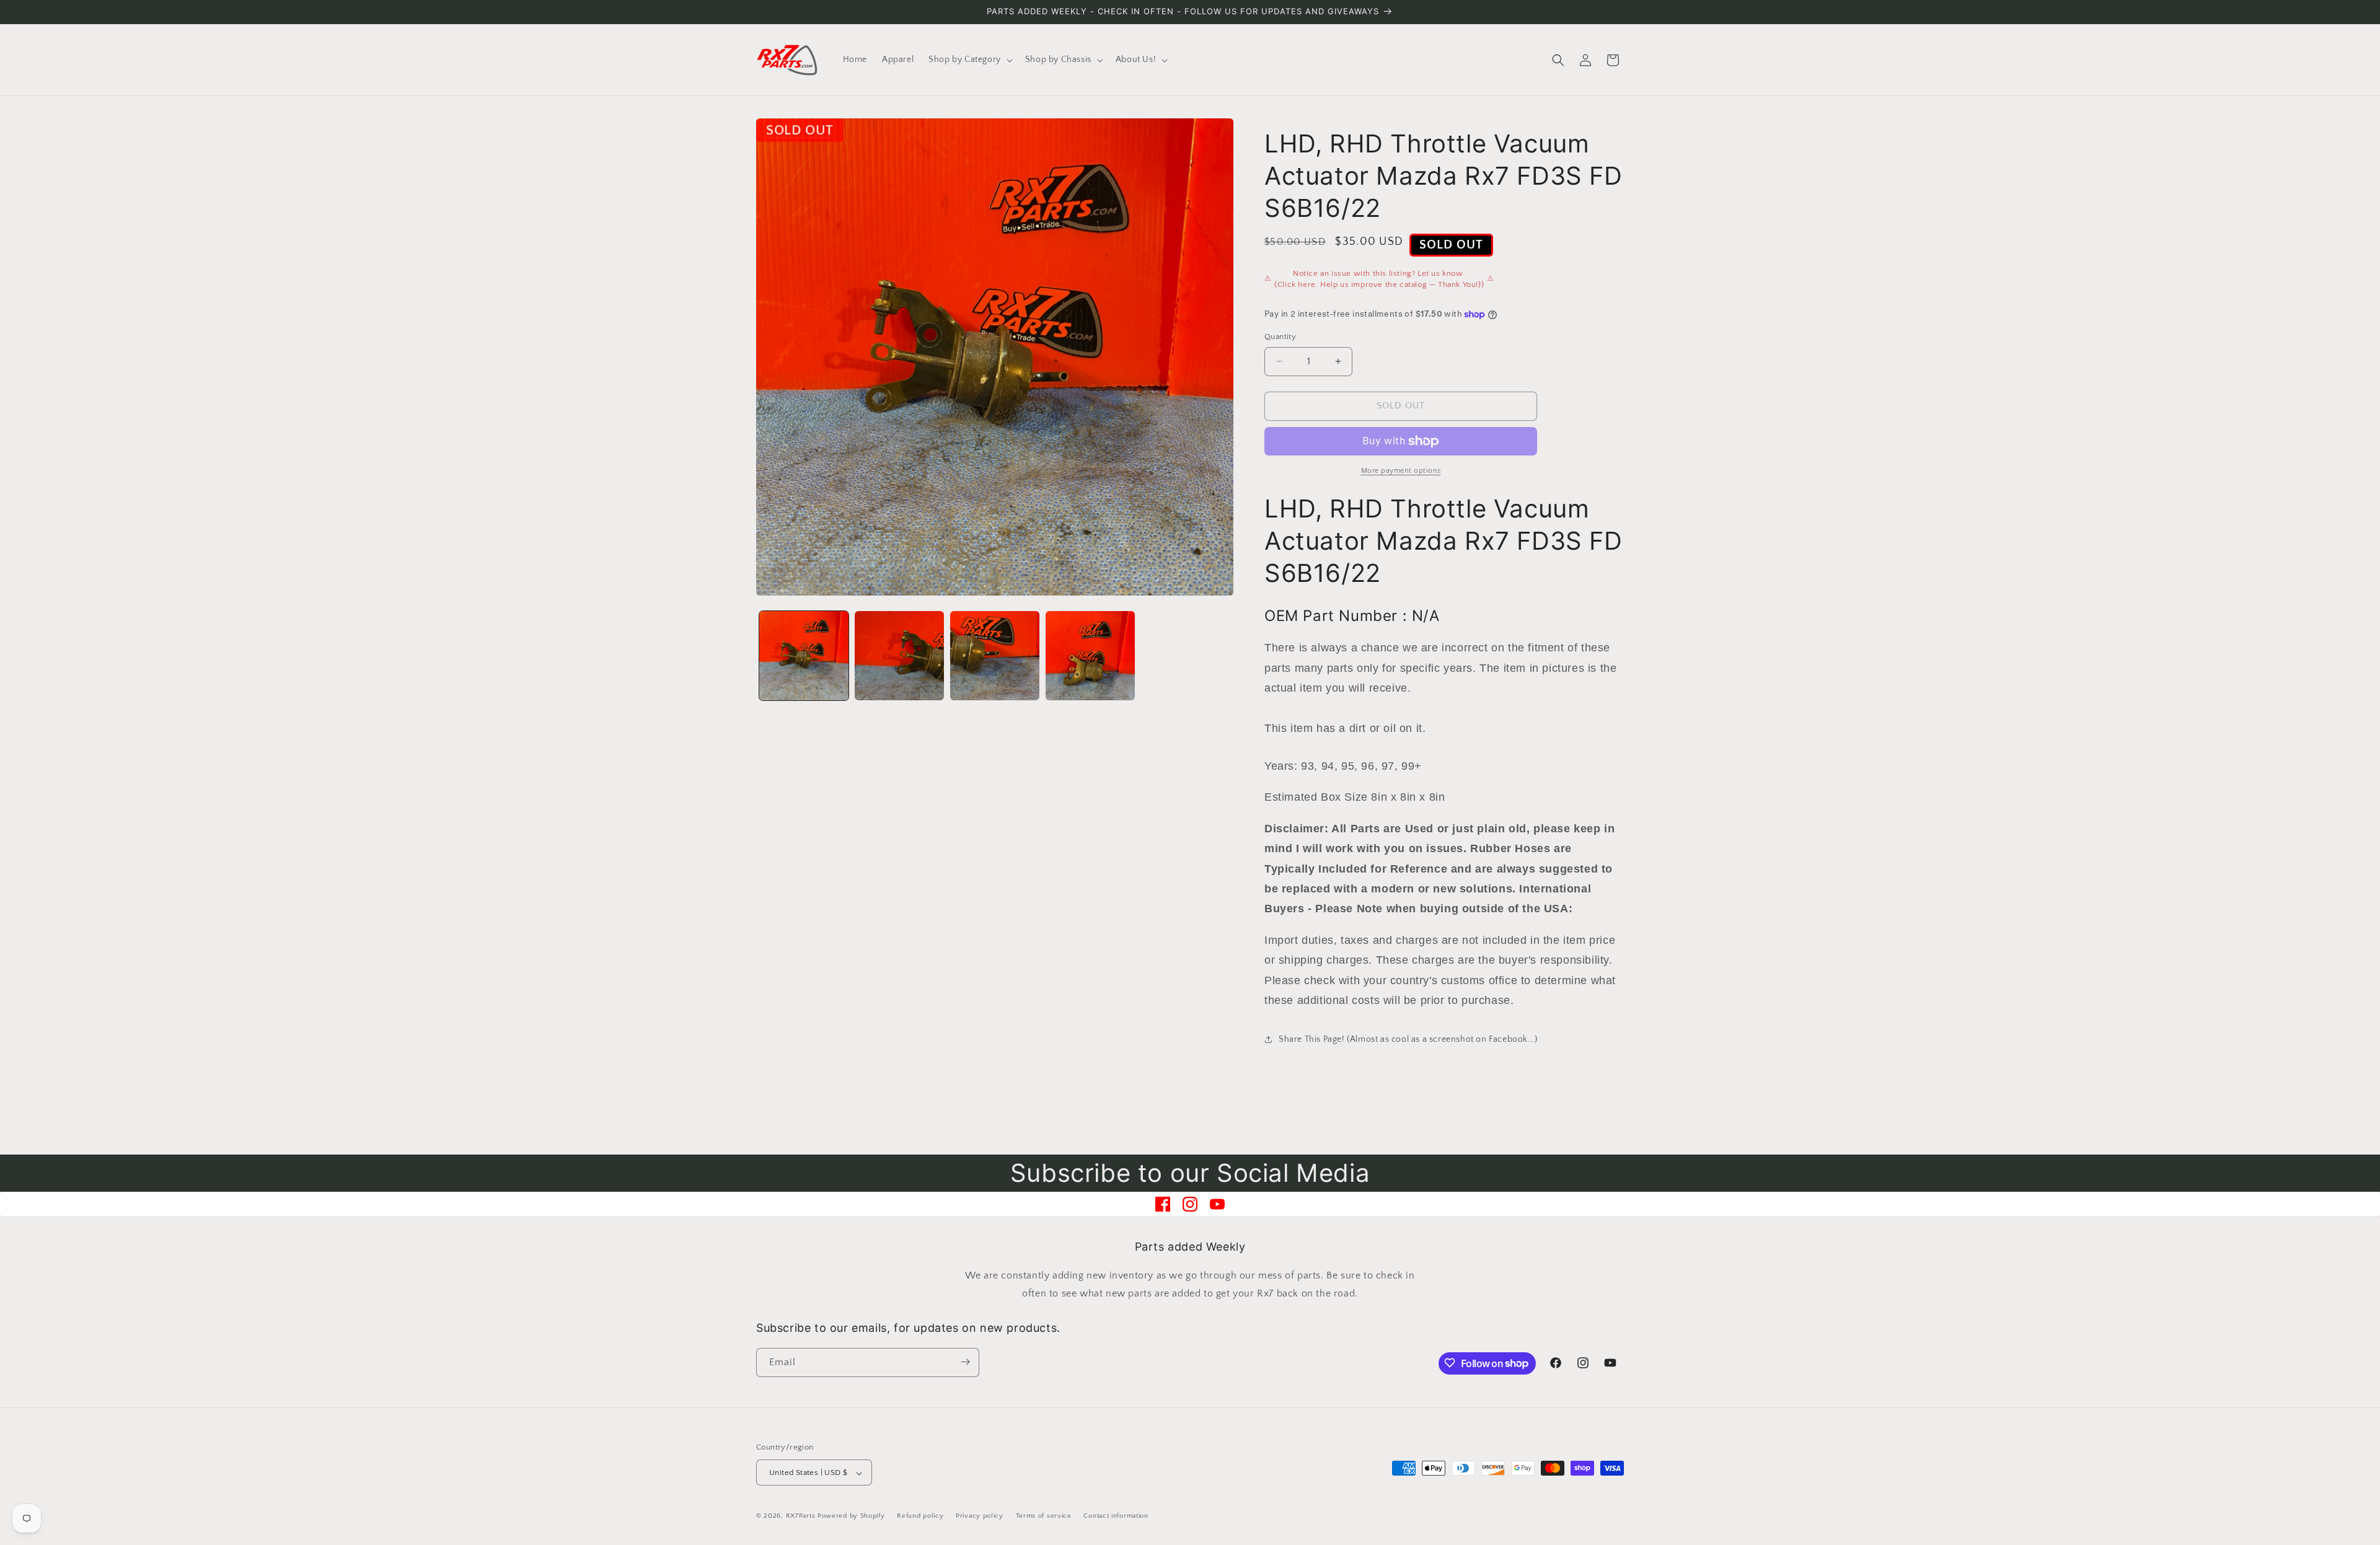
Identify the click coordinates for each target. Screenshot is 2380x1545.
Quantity (1280, 337)
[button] (969, 59)
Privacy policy (980, 1516)
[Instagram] (1190, 1204)
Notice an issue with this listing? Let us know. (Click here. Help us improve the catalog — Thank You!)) (1379, 279)
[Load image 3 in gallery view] (995, 656)
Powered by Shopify (851, 1516)
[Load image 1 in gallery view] (804, 656)
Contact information (1116, 1516)
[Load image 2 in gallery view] (899, 656)
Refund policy (920, 1516)
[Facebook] (1163, 1204)
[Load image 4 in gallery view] (1090, 656)
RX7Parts (801, 1516)
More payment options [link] (1401, 471)
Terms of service (1044, 1516)
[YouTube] (1217, 1204)
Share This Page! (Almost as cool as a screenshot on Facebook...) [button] (1408, 1039)
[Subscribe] (965, 1362)
